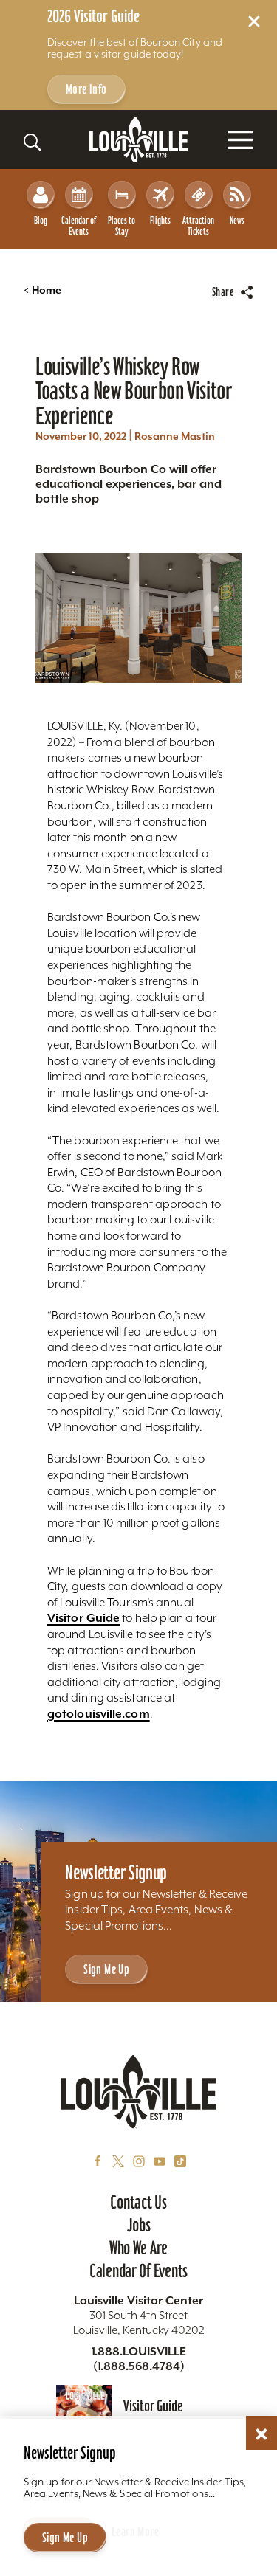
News (237, 220)
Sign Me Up (106, 1969)
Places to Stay (122, 226)
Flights (160, 220)
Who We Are (138, 2248)
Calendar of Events (79, 226)
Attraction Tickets (198, 226)
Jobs (139, 2225)
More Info (86, 89)
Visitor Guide (83, 1618)
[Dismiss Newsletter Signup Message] (261, 2434)
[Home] (139, 140)
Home (42, 290)
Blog (41, 220)
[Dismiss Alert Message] (254, 21)
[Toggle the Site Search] (33, 142)
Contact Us (138, 2202)
